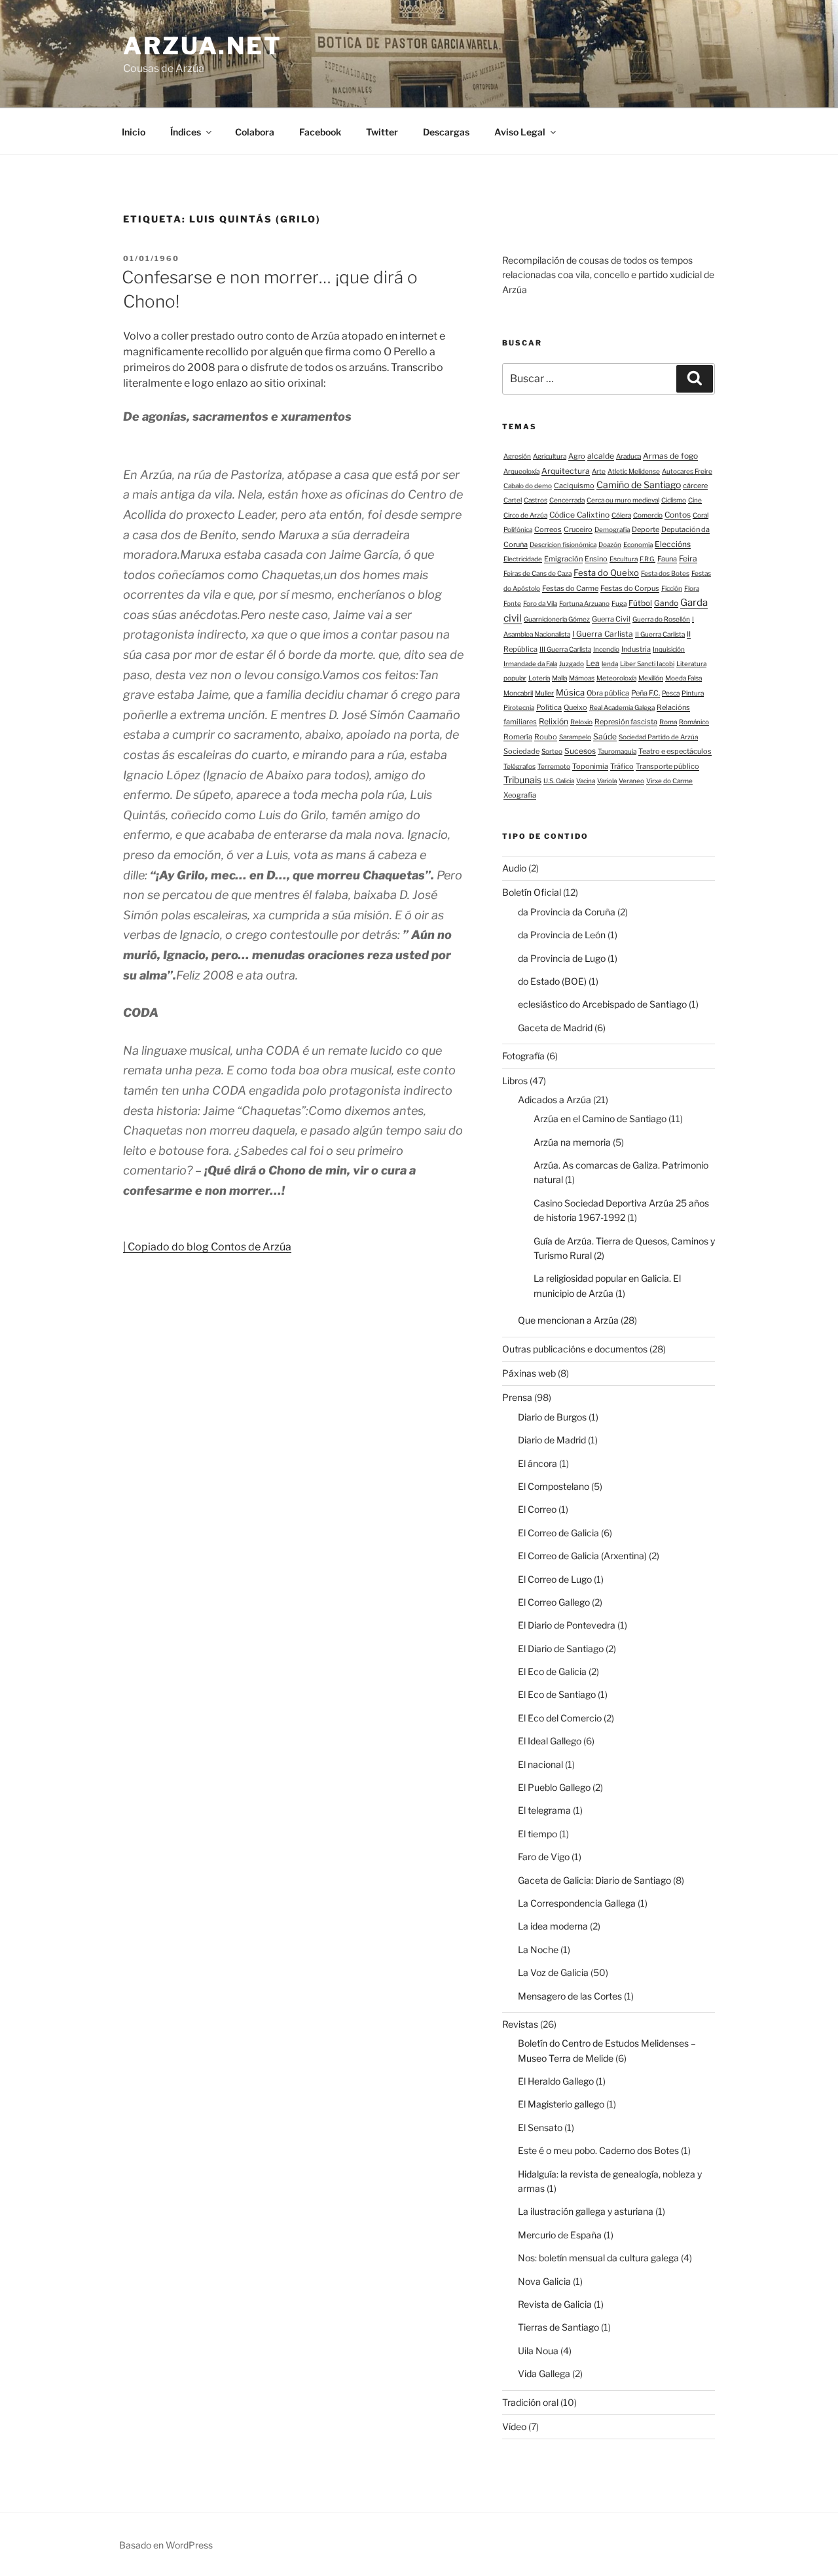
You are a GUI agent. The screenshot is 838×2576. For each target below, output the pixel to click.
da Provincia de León (562, 935)
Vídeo (514, 2426)
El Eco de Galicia (552, 1671)
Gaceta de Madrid (555, 1028)
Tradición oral (530, 2402)
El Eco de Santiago (557, 1694)
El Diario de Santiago (561, 1649)
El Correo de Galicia (558, 1533)
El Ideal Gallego (550, 1741)
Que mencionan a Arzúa (568, 1320)
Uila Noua (538, 2351)
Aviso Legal (520, 132)
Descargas (446, 132)
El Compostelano (554, 1486)
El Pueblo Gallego (554, 1787)
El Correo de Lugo (555, 1579)
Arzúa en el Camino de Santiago (600, 1119)
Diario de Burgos (552, 1417)
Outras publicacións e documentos (575, 1349)
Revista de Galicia (555, 2304)
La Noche (538, 1950)
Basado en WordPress (166, 2545)
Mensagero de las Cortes (570, 1996)
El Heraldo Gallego (556, 2081)
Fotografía (523, 1056)
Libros (515, 1081)
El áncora (537, 1463)
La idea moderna (553, 1926)
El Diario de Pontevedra (567, 1625)
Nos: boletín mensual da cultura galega (598, 2258)
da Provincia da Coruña (567, 912)
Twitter (382, 132)
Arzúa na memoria (572, 1142)
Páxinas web (529, 1373)
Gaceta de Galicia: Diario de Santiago (594, 1880)
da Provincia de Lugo (562, 958)
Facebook (320, 132)
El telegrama (544, 1810)
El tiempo (537, 1834)
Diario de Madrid (552, 1440)
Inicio (134, 132)
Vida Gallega (544, 2373)
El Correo (537, 1509)
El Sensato (540, 2127)
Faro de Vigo (544, 1857)
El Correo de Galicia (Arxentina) (582, 1556)
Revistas (520, 2024)
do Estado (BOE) (552, 981)
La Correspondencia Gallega (577, 1903)
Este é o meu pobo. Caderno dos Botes (598, 2150)
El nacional (540, 1764)
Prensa (517, 1397)
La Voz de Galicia (553, 1972)
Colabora (255, 132)
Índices (186, 132)
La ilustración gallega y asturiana (586, 2211)
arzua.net (203, 46)
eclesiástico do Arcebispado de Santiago (602, 1004)
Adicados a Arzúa (555, 1100)
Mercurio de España (560, 2235)
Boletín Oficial (532, 892)
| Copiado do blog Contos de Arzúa (207, 1247)
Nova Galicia (544, 2281)
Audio (514, 868)
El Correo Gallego (554, 1602)
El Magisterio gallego (561, 2104)
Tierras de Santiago (558, 2327)
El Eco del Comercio (560, 1718)
